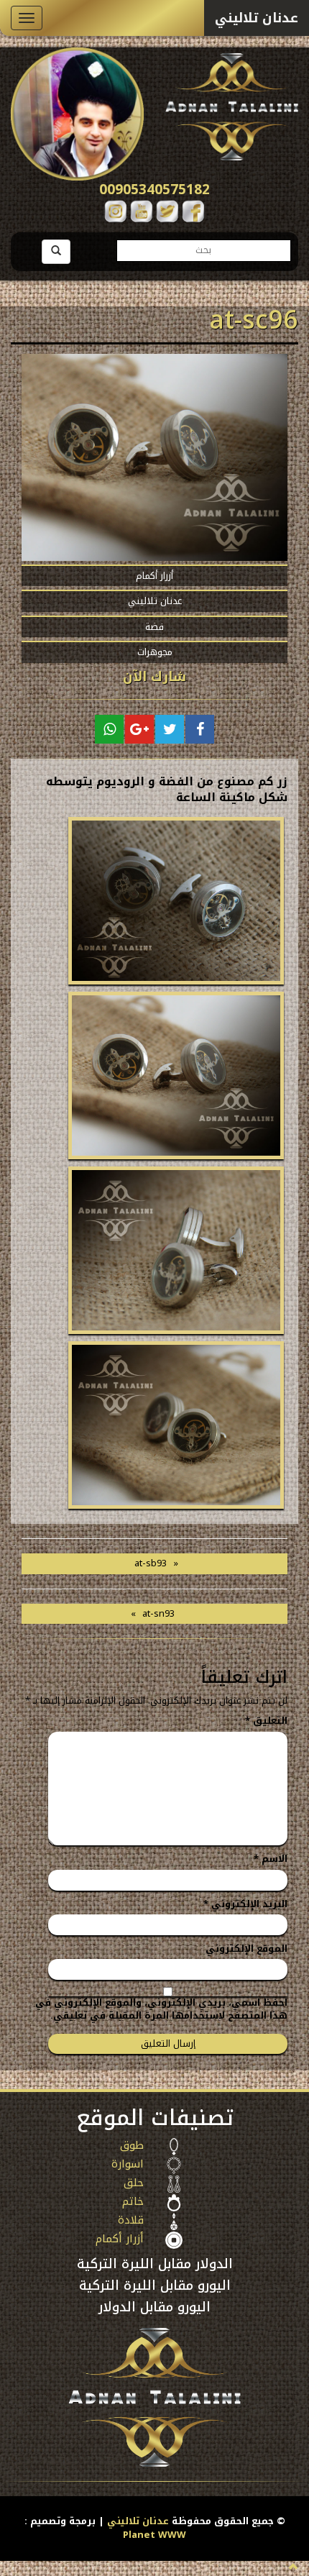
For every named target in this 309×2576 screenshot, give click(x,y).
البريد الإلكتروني (245, 1905)
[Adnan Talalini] (174, 2147)
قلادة (131, 2221)
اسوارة (128, 2165)
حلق (134, 2184)
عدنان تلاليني (155, 601)
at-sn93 (158, 1613)
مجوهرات (155, 652)
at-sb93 (151, 1563)
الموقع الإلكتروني (246, 1949)
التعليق (266, 1721)
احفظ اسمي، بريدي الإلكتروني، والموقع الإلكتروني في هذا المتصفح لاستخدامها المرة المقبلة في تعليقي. (161, 2010)
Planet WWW (154, 2535)
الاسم (271, 1859)
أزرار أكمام (154, 576)
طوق (132, 2147)
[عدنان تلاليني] (232, 104)
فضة (154, 627)
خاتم (133, 2203)
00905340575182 (154, 190)
